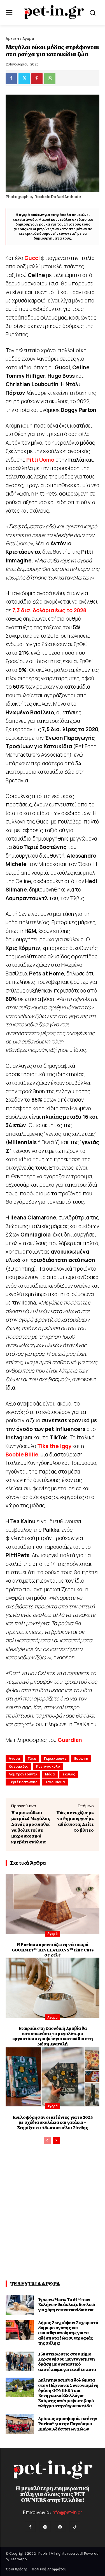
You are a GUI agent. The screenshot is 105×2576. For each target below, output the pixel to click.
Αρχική (12, 38)
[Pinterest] (37, 79)
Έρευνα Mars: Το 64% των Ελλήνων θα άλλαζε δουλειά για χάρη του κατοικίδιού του (67, 2305)
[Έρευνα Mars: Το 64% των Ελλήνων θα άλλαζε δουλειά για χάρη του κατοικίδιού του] (20, 2305)
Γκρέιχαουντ (55, 1759)
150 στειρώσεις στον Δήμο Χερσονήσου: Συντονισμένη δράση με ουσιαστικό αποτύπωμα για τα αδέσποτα (67, 2362)
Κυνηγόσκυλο (48, 1766)
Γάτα (32, 1759)
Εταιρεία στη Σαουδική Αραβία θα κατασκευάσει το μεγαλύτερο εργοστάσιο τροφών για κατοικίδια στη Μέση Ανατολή (53, 2036)
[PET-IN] (54, 12)
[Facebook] (11, 79)
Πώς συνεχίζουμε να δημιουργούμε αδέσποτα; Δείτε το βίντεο (75, 1821)
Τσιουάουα (55, 1782)
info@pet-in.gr (67, 2512)
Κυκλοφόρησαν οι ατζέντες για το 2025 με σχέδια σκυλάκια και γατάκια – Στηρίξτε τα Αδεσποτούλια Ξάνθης (53, 2123)
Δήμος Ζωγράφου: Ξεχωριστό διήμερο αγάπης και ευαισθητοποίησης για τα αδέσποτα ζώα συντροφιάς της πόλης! (68, 2333)
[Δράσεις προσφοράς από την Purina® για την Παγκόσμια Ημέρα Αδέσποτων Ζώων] (20, 2424)
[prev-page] (47, 2141)
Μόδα (50, 1774)
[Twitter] (24, 79)
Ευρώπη (81, 1759)
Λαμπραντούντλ (23, 1774)
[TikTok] (75, 2527)
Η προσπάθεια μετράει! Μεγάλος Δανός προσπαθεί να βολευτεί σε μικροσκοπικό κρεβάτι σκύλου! (31, 1827)
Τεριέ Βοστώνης (23, 1782)
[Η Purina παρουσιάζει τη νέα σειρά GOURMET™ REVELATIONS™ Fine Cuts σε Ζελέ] (53, 1904)
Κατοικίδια (18, 1766)
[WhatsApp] (50, 79)
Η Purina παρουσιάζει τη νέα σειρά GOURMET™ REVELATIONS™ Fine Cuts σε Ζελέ (53, 1950)
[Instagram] (45, 2527)
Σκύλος (69, 1774)
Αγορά (28, 38)
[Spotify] (60, 2527)
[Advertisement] (53, 2217)
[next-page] (56, 2141)
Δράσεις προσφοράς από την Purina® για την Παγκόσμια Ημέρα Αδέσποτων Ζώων (68, 2424)
